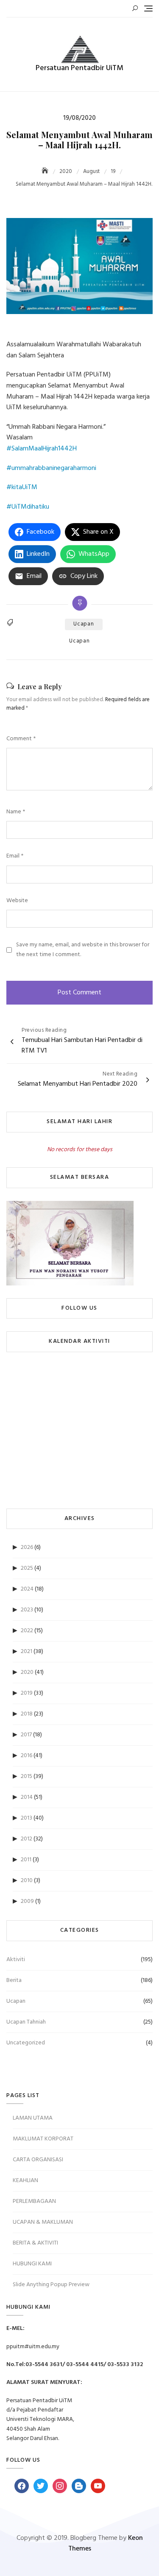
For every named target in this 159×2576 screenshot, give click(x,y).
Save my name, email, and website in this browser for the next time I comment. (83, 950)
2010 (27, 1881)
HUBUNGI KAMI (32, 2264)
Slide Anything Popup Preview (51, 2285)
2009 (27, 1901)
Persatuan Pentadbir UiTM (79, 68)
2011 (26, 1860)
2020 (27, 1672)
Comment (21, 739)
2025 (27, 1568)
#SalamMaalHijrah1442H (42, 449)
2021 (26, 1652)
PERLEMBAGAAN (34, 2201)
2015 (26, 1776)
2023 (27, 1610)
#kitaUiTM (22, 487)
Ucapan (84, 624)
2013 (26, 1818)
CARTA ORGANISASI (38, 2160)
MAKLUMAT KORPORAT (43, 2139)
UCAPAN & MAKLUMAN (43, 2222)
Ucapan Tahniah (26, 2022)
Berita (14, 1980)
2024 (27, 1589)
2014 (27, 1797)
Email (15, 856)
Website (17, 901)
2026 (27, 1547)
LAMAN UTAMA (33, 2118)
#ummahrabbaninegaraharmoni (51, 468)
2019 (27, 1693)
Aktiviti (16, 1960)
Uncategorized (26, 2043)
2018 (27, 1714)
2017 (26, 1735)
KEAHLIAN (25, 2181)
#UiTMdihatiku (28, 507)
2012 (26, 1839)
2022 (27, 1631)
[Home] (46, 171)
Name (16, 812)
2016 (26, 1756)
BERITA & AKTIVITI (35, 2243)
